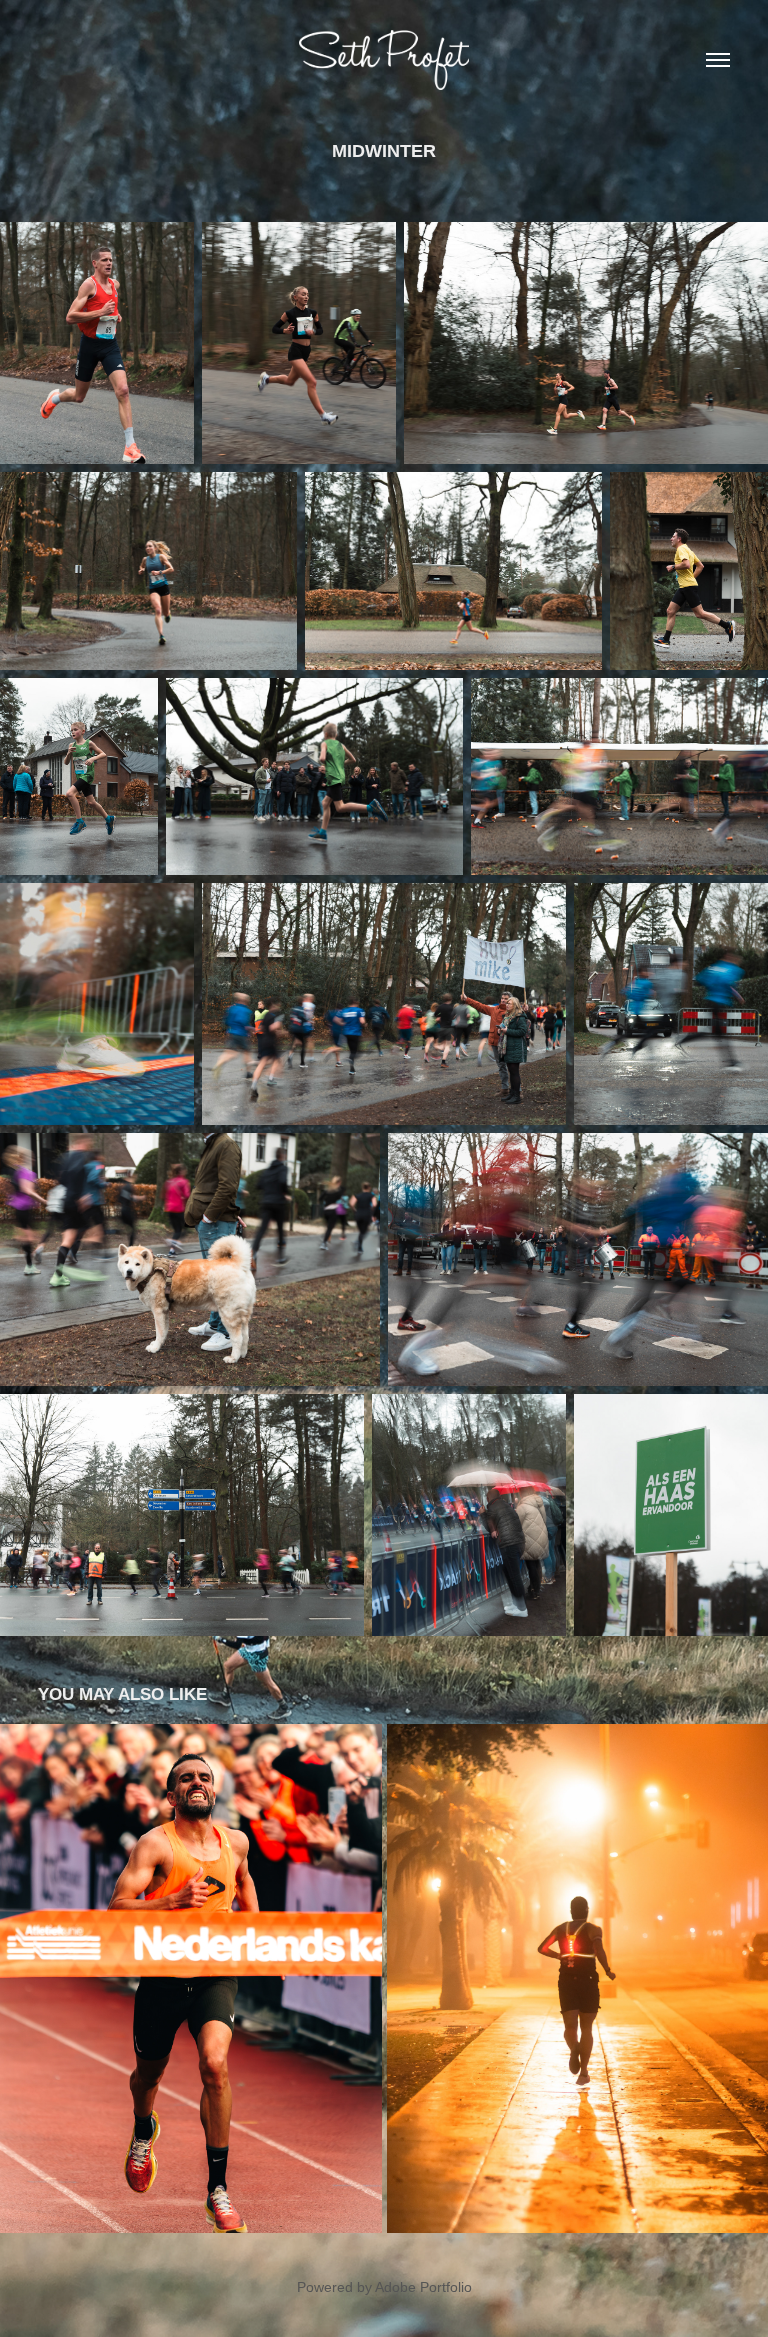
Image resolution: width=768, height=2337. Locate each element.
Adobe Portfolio (423, 2287)
